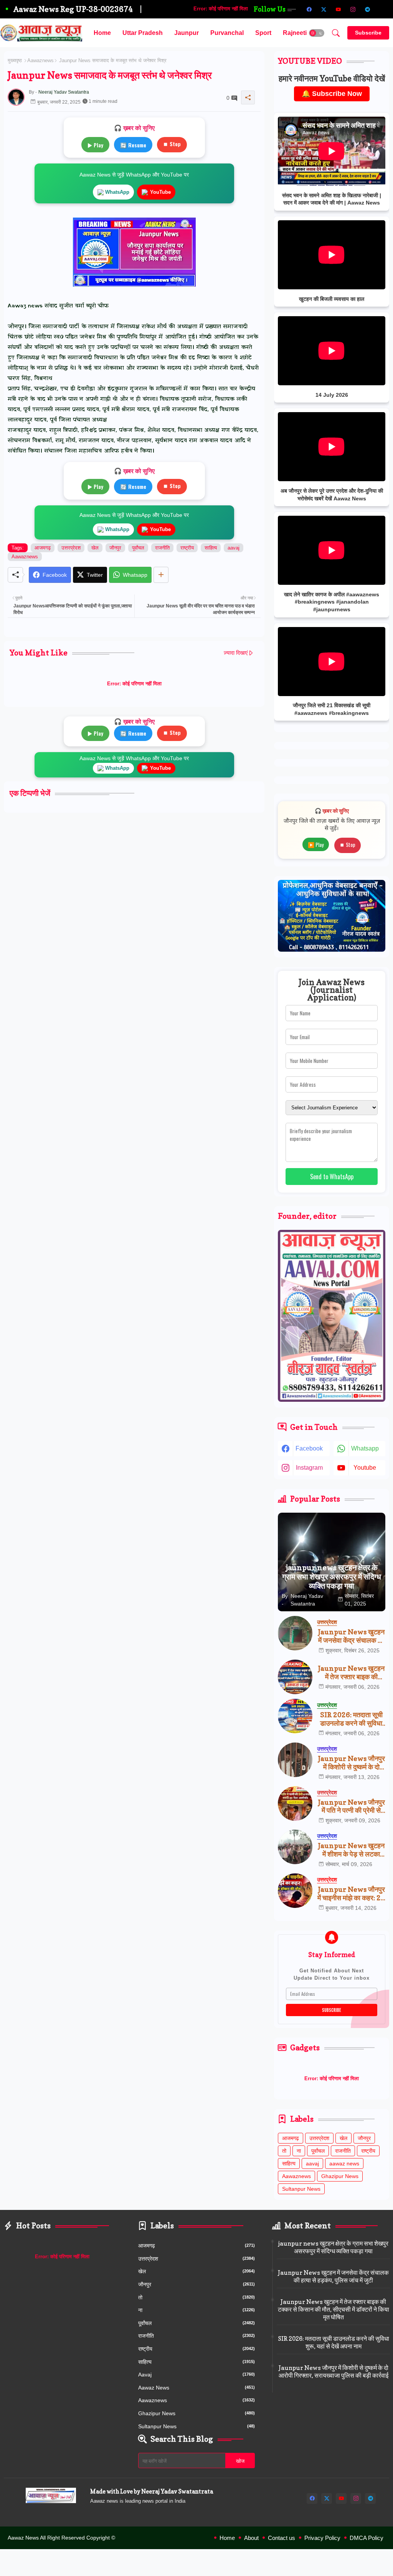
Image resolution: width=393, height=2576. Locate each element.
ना (299, 2151)
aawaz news (344, 2163)
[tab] (102, 33)
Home (102, 33)
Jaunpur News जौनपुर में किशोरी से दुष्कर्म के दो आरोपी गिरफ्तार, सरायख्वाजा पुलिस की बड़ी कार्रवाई (351, 1763)
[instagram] (353, 9)
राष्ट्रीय (187, 548)
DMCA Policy (367, 2538)
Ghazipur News (340, 2176)
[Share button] (161, 575)
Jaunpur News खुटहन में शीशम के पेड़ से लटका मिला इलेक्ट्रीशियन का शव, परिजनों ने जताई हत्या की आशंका (351, 1850)
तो (284, 2151)
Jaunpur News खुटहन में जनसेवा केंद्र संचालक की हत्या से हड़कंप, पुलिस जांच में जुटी (351, 1636)
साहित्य (211, 548)
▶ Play (95, 145)
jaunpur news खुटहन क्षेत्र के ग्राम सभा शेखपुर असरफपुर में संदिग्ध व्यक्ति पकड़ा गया (333, 2247)
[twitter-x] (324, 9)
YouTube (160, 192)
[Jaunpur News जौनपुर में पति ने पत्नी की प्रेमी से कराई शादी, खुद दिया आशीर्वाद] (295, 1804)
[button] (317, 33)
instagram (309, 1468)
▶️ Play (316, 844)
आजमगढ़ (43, 548)
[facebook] (309, 9)
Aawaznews (40, 60)
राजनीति (162, 548)
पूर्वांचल (138, 548)
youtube (365, 1468)
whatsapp (365, 1448)
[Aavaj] (382, 9)
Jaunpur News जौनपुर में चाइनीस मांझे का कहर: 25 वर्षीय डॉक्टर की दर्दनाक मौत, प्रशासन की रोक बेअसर (351, 1894)
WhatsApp (117, 192)
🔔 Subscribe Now (332, 94)
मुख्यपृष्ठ (15, 60)
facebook (309, 1448)
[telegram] (367, 9)
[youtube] (338, 9)
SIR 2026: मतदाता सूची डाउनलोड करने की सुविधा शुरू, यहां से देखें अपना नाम (351, 1719)
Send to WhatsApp (332, 1177)
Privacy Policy (322, 2538)
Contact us (282, 2538)
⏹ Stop (172, 144)
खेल (95, 548)
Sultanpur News (301, 2189)
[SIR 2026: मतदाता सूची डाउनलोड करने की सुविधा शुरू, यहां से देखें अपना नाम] (295, 1716)
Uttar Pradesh (143, 33)
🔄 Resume (133, 145)
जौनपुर (115, 548)
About (251, 2538)
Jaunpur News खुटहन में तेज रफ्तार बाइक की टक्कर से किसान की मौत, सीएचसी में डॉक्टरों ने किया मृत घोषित (351, 1673)
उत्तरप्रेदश (71, 548)
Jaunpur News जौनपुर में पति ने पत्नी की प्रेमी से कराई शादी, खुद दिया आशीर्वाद (351, 1806)
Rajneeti (295, 33)
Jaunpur (187, 33)
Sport (263, 33)
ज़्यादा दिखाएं (236, 653)
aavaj (234, 548)
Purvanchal (227, 33)
